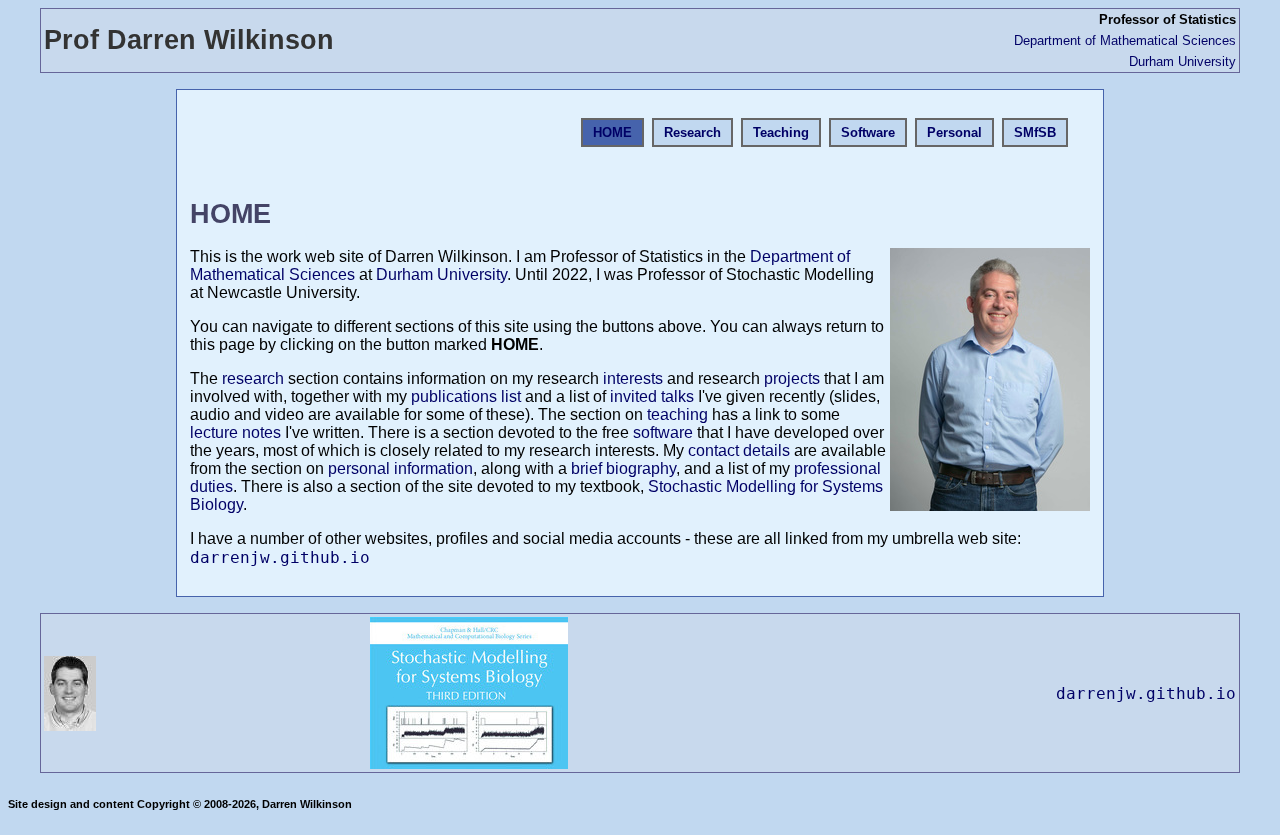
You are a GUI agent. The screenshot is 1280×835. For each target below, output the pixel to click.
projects (792, 378)
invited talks (652, 396)
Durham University (1182, 61)
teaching (677, 414)
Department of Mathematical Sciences (1125, 40)
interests (633, 378)
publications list (466, 396)
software (663, 432)
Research (692, 132)
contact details (739, 450)
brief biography (623, 468)
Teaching (781, 132)
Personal (954, 132)
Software (868, 132)
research (253, 378)
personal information (400, 468)
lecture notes (235, 432)
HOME (612, 132)
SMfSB (1035, 132)
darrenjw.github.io (280, 557)
